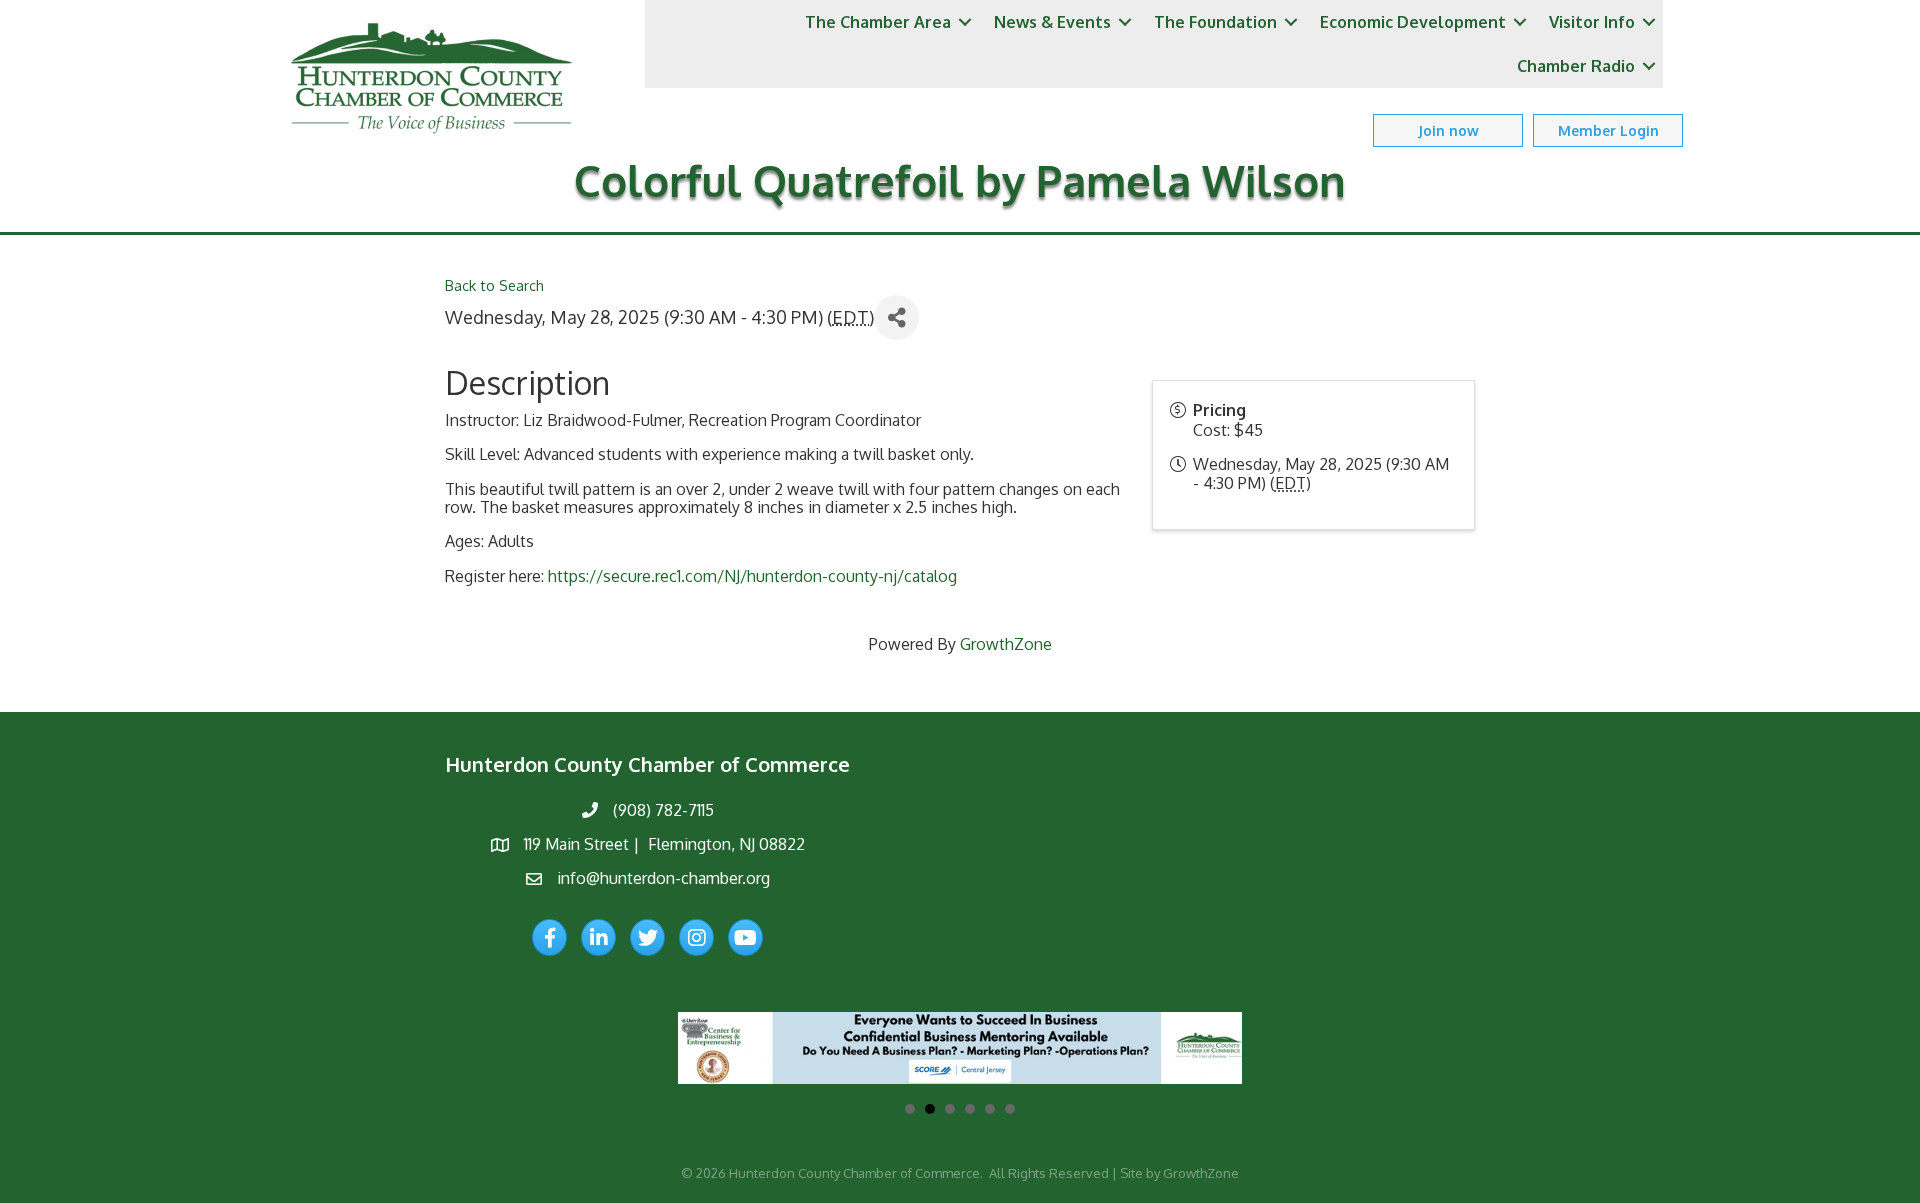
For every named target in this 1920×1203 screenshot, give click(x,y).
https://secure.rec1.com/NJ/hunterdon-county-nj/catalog (752, 576)
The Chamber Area (878, 22)
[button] (1448, 130)
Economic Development (1413, 22)
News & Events (1052, 22)
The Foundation (1215, 22)
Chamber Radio (1576, 66)
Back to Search (494, 285)
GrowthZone (1006, 644)
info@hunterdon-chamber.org (663, 878)
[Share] (896, 317)
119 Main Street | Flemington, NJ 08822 (664, 844)
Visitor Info (1592, 22)
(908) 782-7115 (663, 810)
